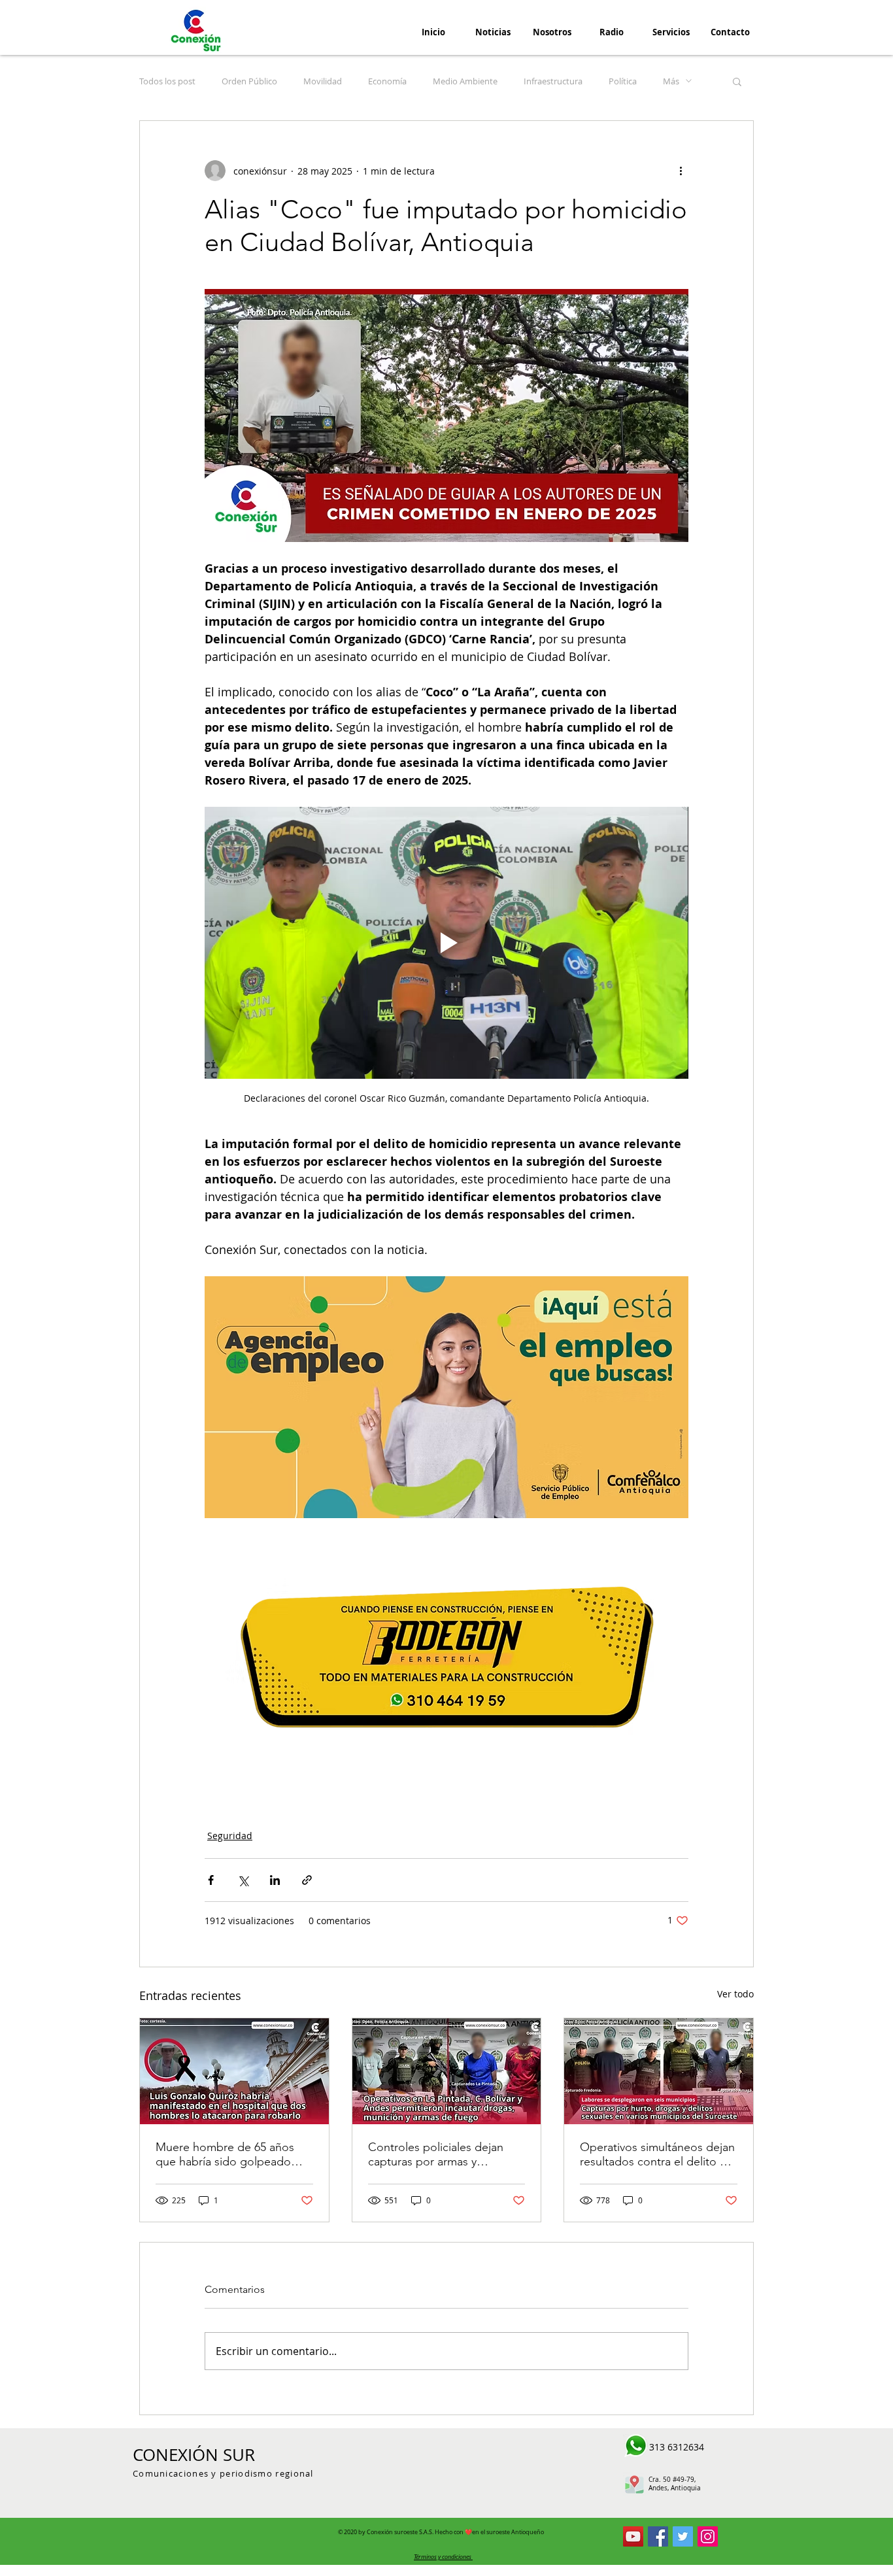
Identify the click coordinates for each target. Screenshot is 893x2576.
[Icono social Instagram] (708, 2536)
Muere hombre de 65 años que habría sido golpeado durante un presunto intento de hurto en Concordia (229, 2154)
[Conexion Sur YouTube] (633, 2536)
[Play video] (446, 943)
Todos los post (167, 81)
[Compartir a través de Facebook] (211, 1880)
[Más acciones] (681, 171)
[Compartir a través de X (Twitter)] (243, 1880)
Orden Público (249, 81)
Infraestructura (553, 81)
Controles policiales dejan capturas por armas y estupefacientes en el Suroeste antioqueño (436, 2154)
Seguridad (230, 1836)
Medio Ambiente (465, 81)
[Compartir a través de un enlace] (307, 1880)
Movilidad (323, 81)
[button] (737, 81)
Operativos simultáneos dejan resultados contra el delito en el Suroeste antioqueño (657, 2154)
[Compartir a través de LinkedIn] (275, 1880)
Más (671, 81)
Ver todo (735, 1994)
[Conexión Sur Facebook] (658, 2536)
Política (623, 81)
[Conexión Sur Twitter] (683, 2536)
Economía (387, 81)
